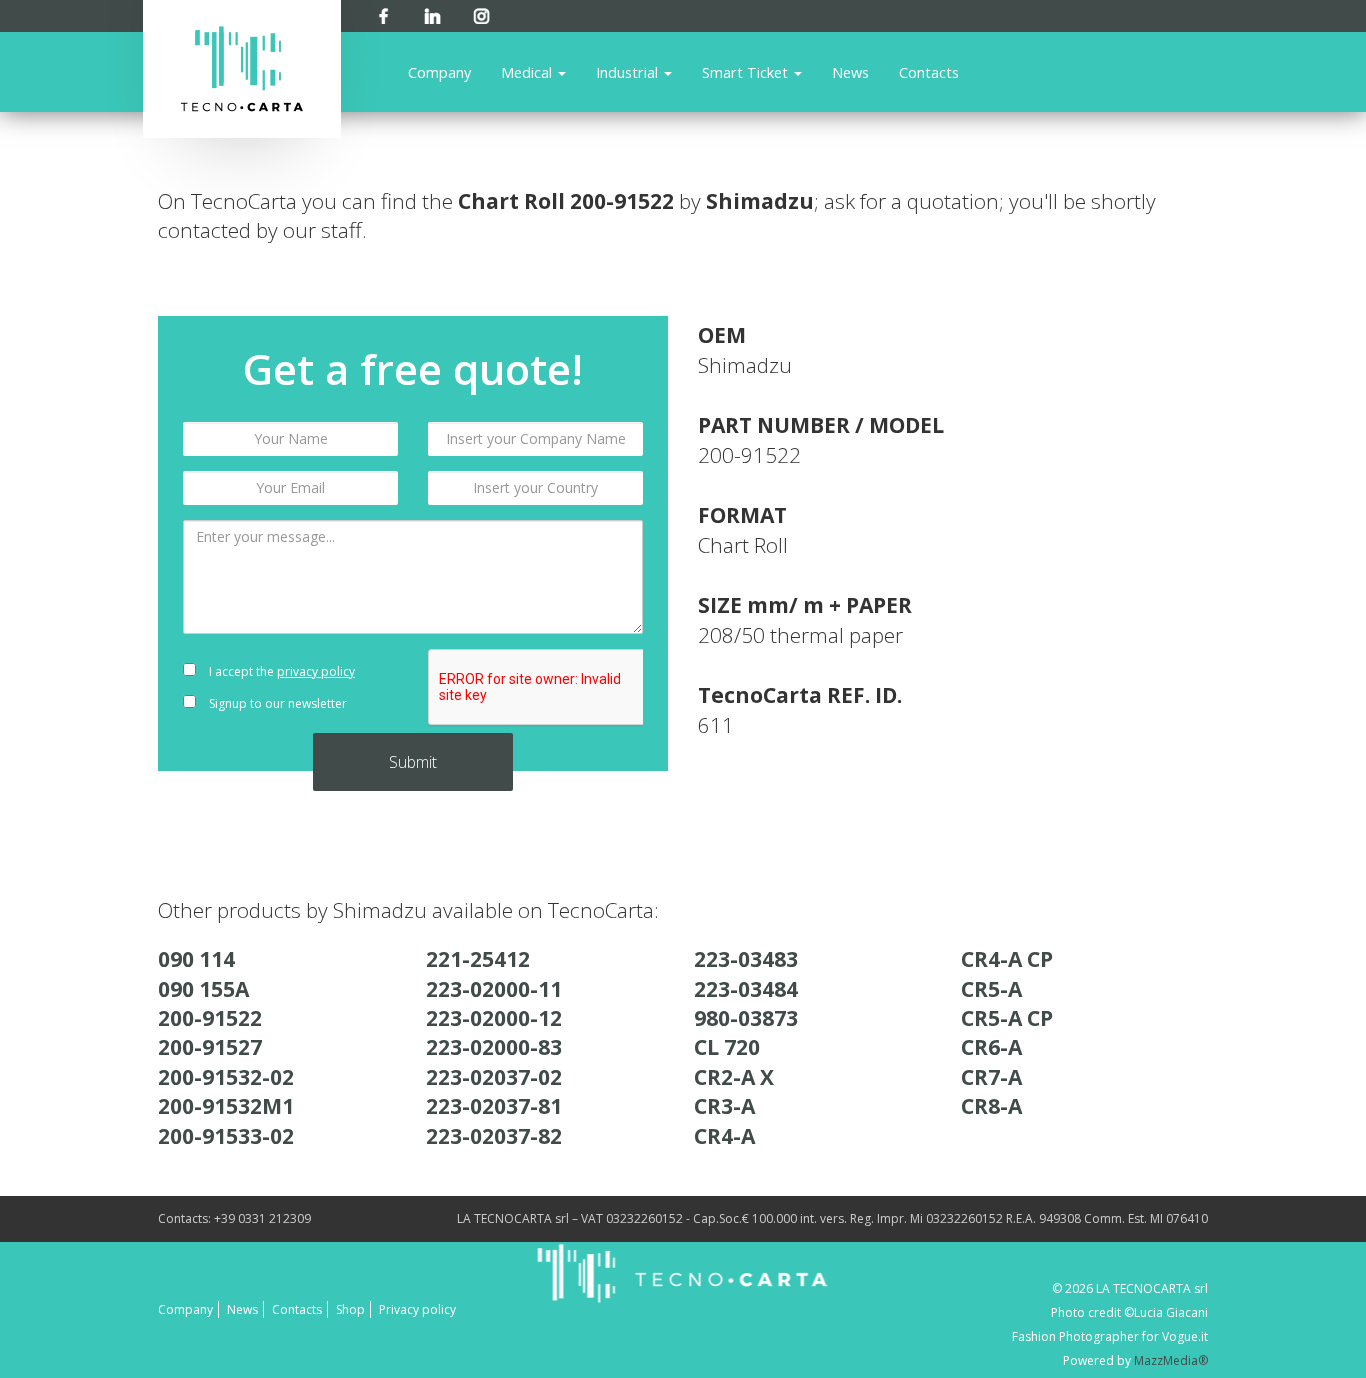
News (850, 72)
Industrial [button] (629, 72)
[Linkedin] (432, 12)
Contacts (929, 72)
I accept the (280, 671)
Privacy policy (417, 1309)
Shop (350, 1309)
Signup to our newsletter (276, 703)
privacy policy (316, 671)
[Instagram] (481, 12)
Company (439, 72)
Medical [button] (528, 72)
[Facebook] (383, 12)
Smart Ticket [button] (747, 72)
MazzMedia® (1171, 1360)
